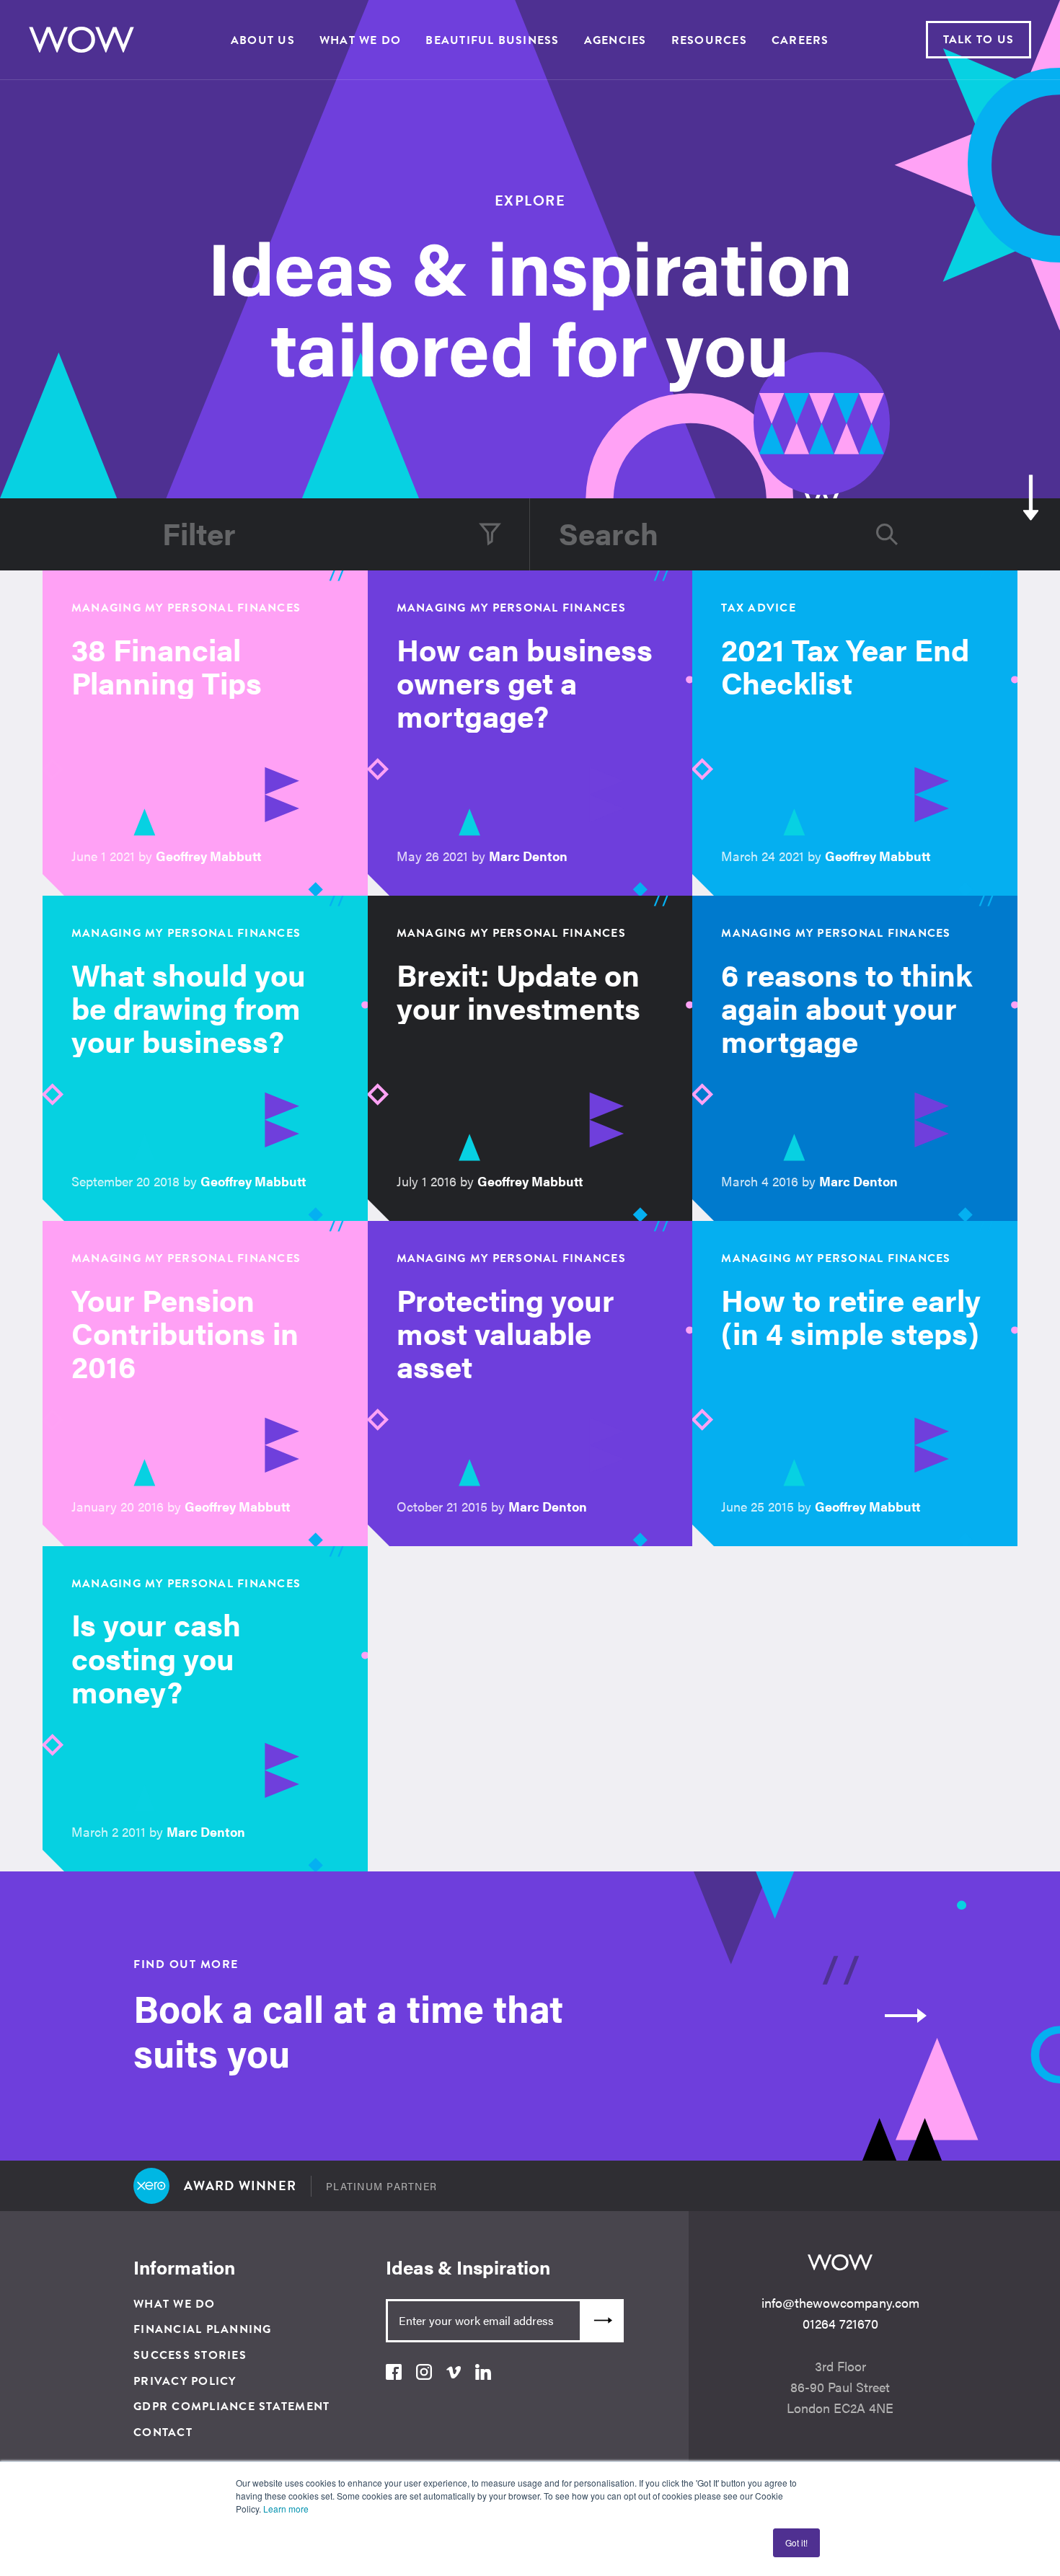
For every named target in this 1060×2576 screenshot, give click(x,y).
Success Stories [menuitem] (190, 2355)
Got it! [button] (796, 2542)
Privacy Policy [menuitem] (185, 2381)
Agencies (615, 40)
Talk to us (979, 40)
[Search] (887, 534)
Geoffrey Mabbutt (209, 856)
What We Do (360, 40)
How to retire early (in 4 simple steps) (851, 1316)
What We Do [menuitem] (175, 2304)
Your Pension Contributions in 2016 (185, 1332)
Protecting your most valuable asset (505, 1332)
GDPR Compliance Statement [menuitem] (231, 2407)
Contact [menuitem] (163, 2432)
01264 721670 (840, 2323)
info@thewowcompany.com (840, 2302)
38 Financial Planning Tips (167, 665)
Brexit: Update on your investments (518, 991)
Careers (800, 40)
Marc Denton (528, 856)
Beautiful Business (492, 40)
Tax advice (759, 608)
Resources (709, 40)
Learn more (286, 2509)
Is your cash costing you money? (156, 1657)
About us (263, 40)
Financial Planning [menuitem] (203, 2329)
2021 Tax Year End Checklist (845, 665)
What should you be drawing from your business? (189, 1007)
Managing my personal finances (186, 608)
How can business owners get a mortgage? (525, 682)
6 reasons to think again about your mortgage (847, 1007)
